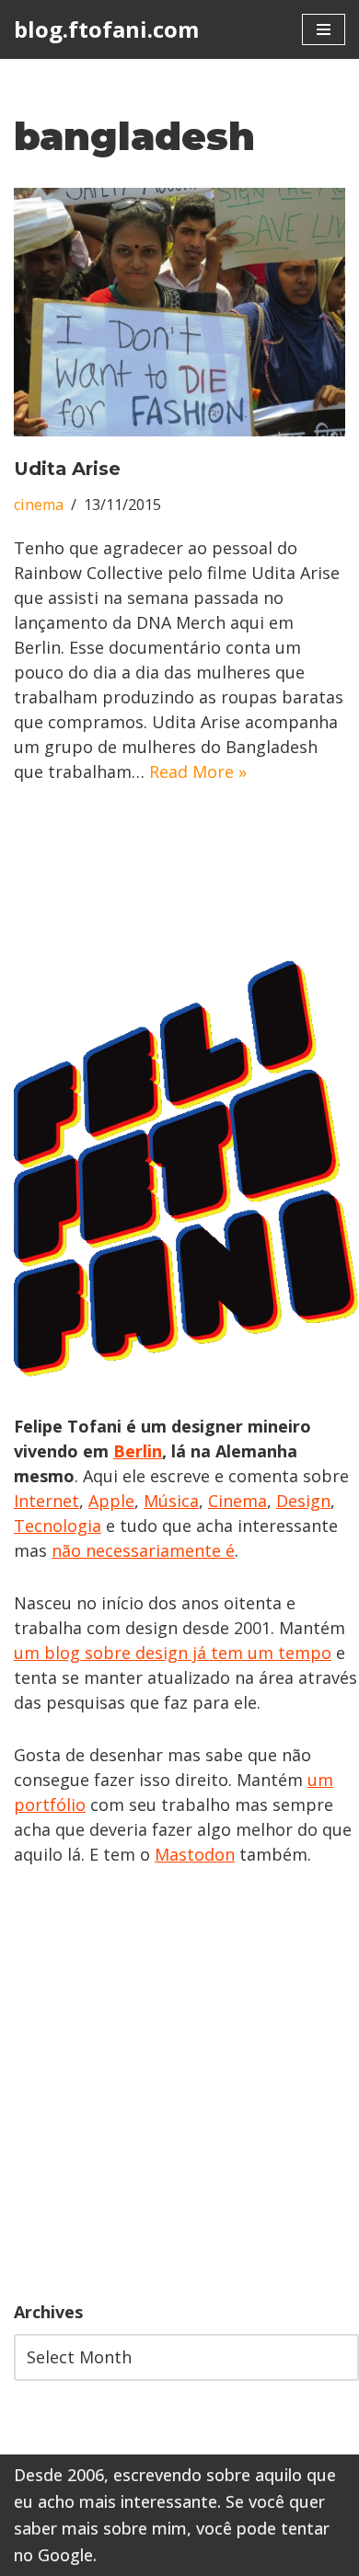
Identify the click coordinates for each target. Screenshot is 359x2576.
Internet (46, 1501)
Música (171, 1501)
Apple (111, 1501)
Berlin (138, 1451)
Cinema (237, 1501)
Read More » (198, 772)
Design (303, 1501)
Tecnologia (58, 1526)
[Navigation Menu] (324, 29)
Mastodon (195, 1854)
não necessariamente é (143, 1550)
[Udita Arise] (179, 312)
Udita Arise (67, 469)
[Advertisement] (179, 2083)
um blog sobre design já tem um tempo (173, 1653)
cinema (39, 505)
